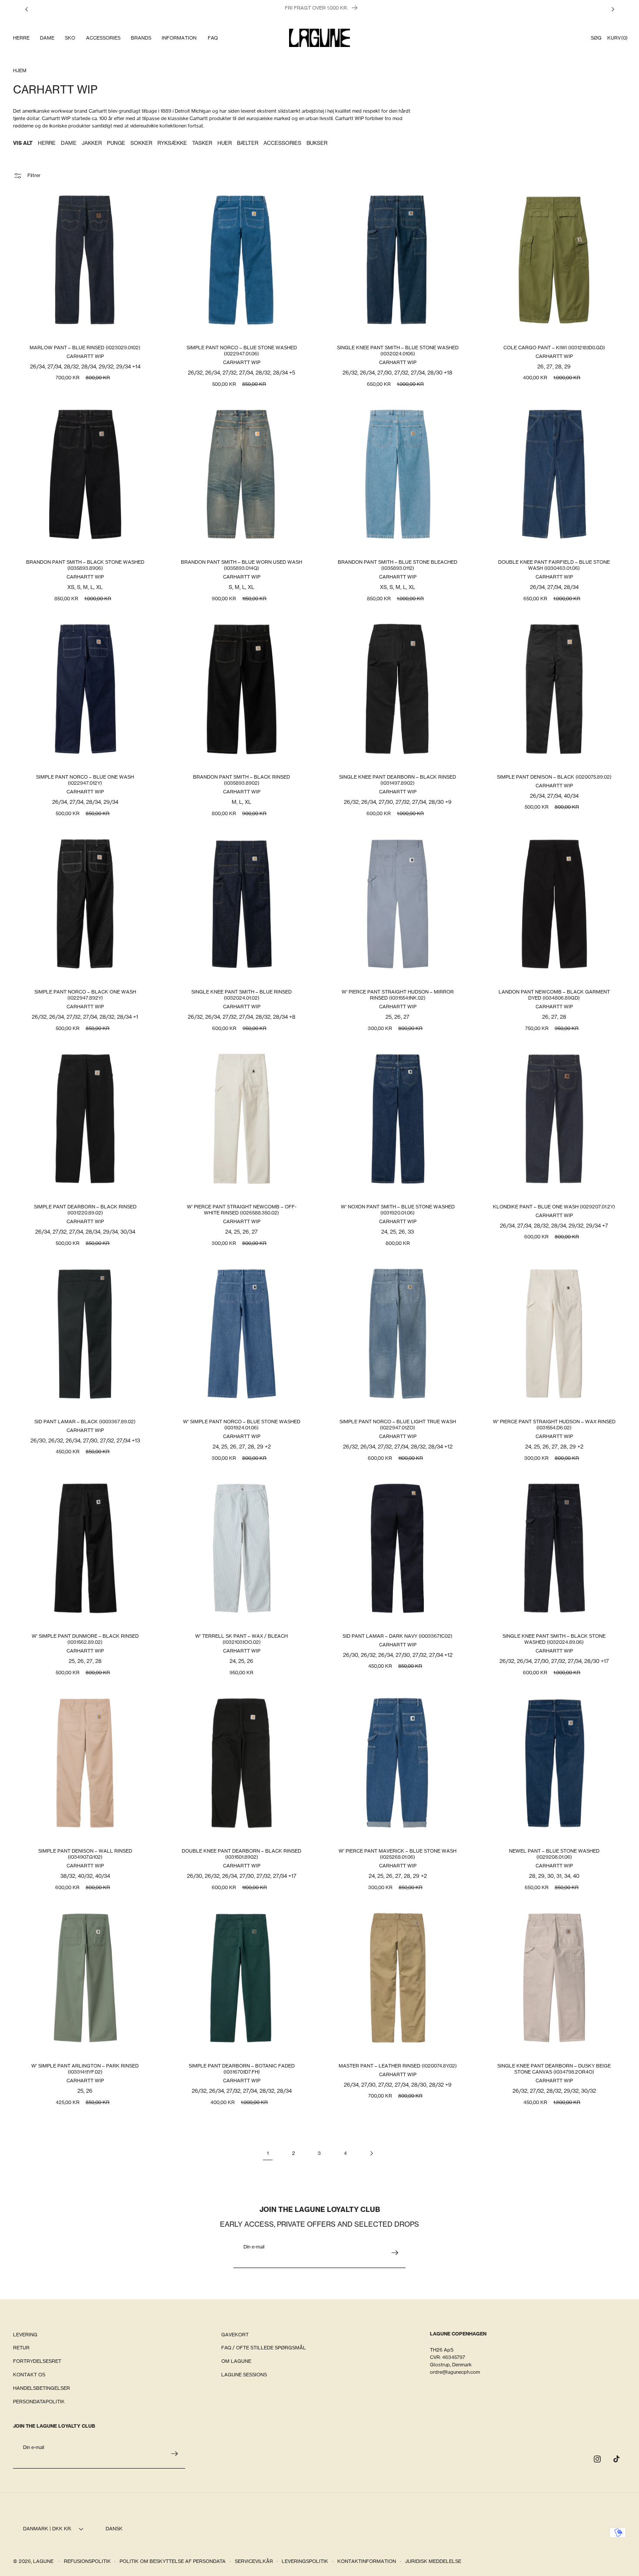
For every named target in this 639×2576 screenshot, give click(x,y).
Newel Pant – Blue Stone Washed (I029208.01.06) (554, 1854)
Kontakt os (29, 2375)
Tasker (202, 143)
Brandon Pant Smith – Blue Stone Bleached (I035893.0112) (398, 565)
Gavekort (235, 2335)
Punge (116, 143)
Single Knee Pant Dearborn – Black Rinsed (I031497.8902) (398, 780)
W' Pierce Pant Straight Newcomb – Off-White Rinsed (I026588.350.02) (241, 1210)
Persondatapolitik (39, 2402)
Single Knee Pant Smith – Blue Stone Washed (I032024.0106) (398, 351)
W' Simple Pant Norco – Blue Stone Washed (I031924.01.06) (241, 1425)
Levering (25, 2335)
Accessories (282, 143)
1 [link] (268, 2153)
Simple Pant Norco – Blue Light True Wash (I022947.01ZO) (398, 1425)
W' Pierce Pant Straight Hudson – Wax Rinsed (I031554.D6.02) (554, 1425)
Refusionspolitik (87, 2561)
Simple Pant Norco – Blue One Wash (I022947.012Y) (85, 780)
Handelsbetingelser (42, 2388)
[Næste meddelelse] (613, 9)
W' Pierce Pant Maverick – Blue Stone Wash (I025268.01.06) (398, 1854)
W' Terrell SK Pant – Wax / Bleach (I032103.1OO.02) (241, 1639)
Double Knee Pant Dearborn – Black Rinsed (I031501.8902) (241, 1854)
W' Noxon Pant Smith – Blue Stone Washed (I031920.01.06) (398, 1210)
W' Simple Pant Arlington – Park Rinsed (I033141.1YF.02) (85, 2069)
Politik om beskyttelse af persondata (173, 2561)
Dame (69, 143)
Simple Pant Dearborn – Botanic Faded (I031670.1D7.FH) (241, 2069)
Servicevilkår (254, 2561)
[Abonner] (395, 2253)
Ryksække (172, 143)
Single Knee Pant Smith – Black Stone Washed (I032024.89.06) (554, 1639)
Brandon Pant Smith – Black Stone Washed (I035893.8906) (85, 565)
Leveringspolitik (305, 2561)
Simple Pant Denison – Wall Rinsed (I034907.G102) (85, 1854)
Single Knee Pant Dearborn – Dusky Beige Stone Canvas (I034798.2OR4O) (554, 2069)
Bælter (248, 143)
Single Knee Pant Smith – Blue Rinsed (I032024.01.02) (241, 995)
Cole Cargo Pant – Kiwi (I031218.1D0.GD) (554, 348)
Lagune (44, 2561)
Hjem (20, 70)
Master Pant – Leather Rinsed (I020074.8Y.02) (398, 2066)
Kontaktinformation (367, 2561)
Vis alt (23, 143)
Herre (47, 143)
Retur (21, 2348)
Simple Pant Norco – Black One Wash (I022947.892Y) (85, 995)
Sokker (141, 143)
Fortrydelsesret (37, 2362)
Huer (225, 143)
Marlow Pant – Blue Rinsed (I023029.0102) (85, 348)
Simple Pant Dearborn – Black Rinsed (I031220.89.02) (85, 1210)
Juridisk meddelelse (433, 2561)
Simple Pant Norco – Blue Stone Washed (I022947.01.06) (241, 351)
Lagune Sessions (244, 2375)
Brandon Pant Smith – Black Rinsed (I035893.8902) (241, 780)
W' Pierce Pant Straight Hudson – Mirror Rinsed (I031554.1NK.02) (398, 995)
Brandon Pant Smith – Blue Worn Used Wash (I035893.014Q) (241, 565)
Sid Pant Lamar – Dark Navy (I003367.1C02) (398, 1636)
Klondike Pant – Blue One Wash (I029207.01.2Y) (554, 1207)
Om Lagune (236, 2362)
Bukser (317, 143)
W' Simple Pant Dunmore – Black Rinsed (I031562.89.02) (85, 1639)
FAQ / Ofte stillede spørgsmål (264, 2348)
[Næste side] (371, 2153)
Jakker (92, 143)
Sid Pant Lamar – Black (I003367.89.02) (85, 1422)
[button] (21, 38)
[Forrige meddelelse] (27, 9)
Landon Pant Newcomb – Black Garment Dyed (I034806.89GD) (554, 995)
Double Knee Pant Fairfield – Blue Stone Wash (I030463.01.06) (554, 565)
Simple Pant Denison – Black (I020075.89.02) (554, 777)
